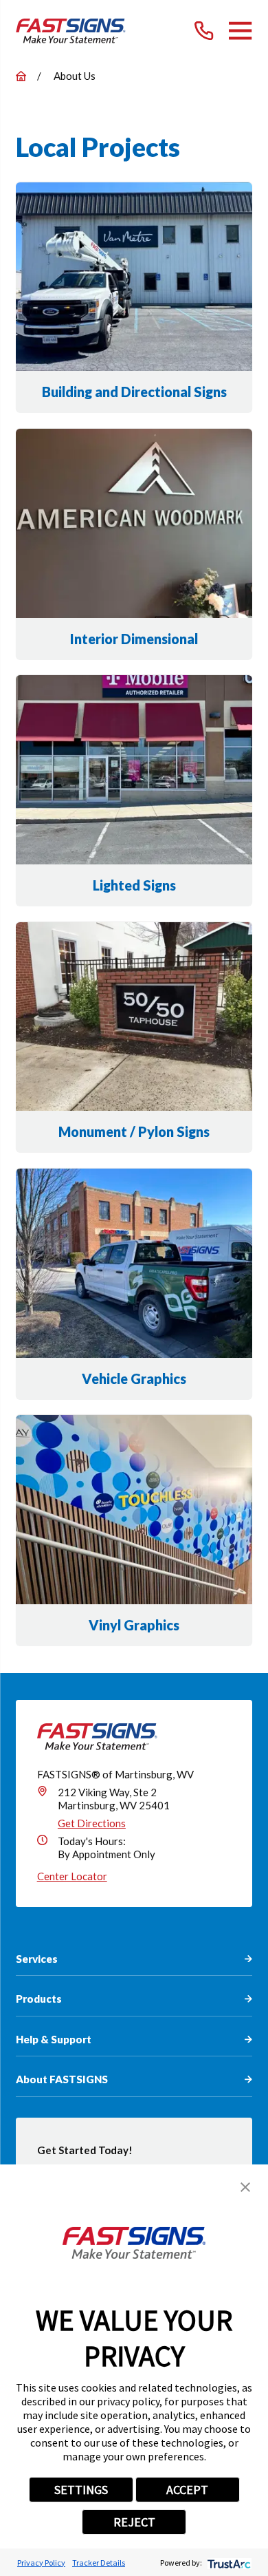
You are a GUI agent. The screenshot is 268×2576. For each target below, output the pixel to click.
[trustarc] (228, 2563)
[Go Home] (21, 76)
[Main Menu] (240, 31)
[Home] (71, 31)
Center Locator (72, 1876)
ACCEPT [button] (187, 2490)
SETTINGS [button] (81, 2490)
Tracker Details (99, 2563)
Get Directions (92, 1823)
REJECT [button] (134, 2522)
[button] (245, 2187)
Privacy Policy (41, 2563)
